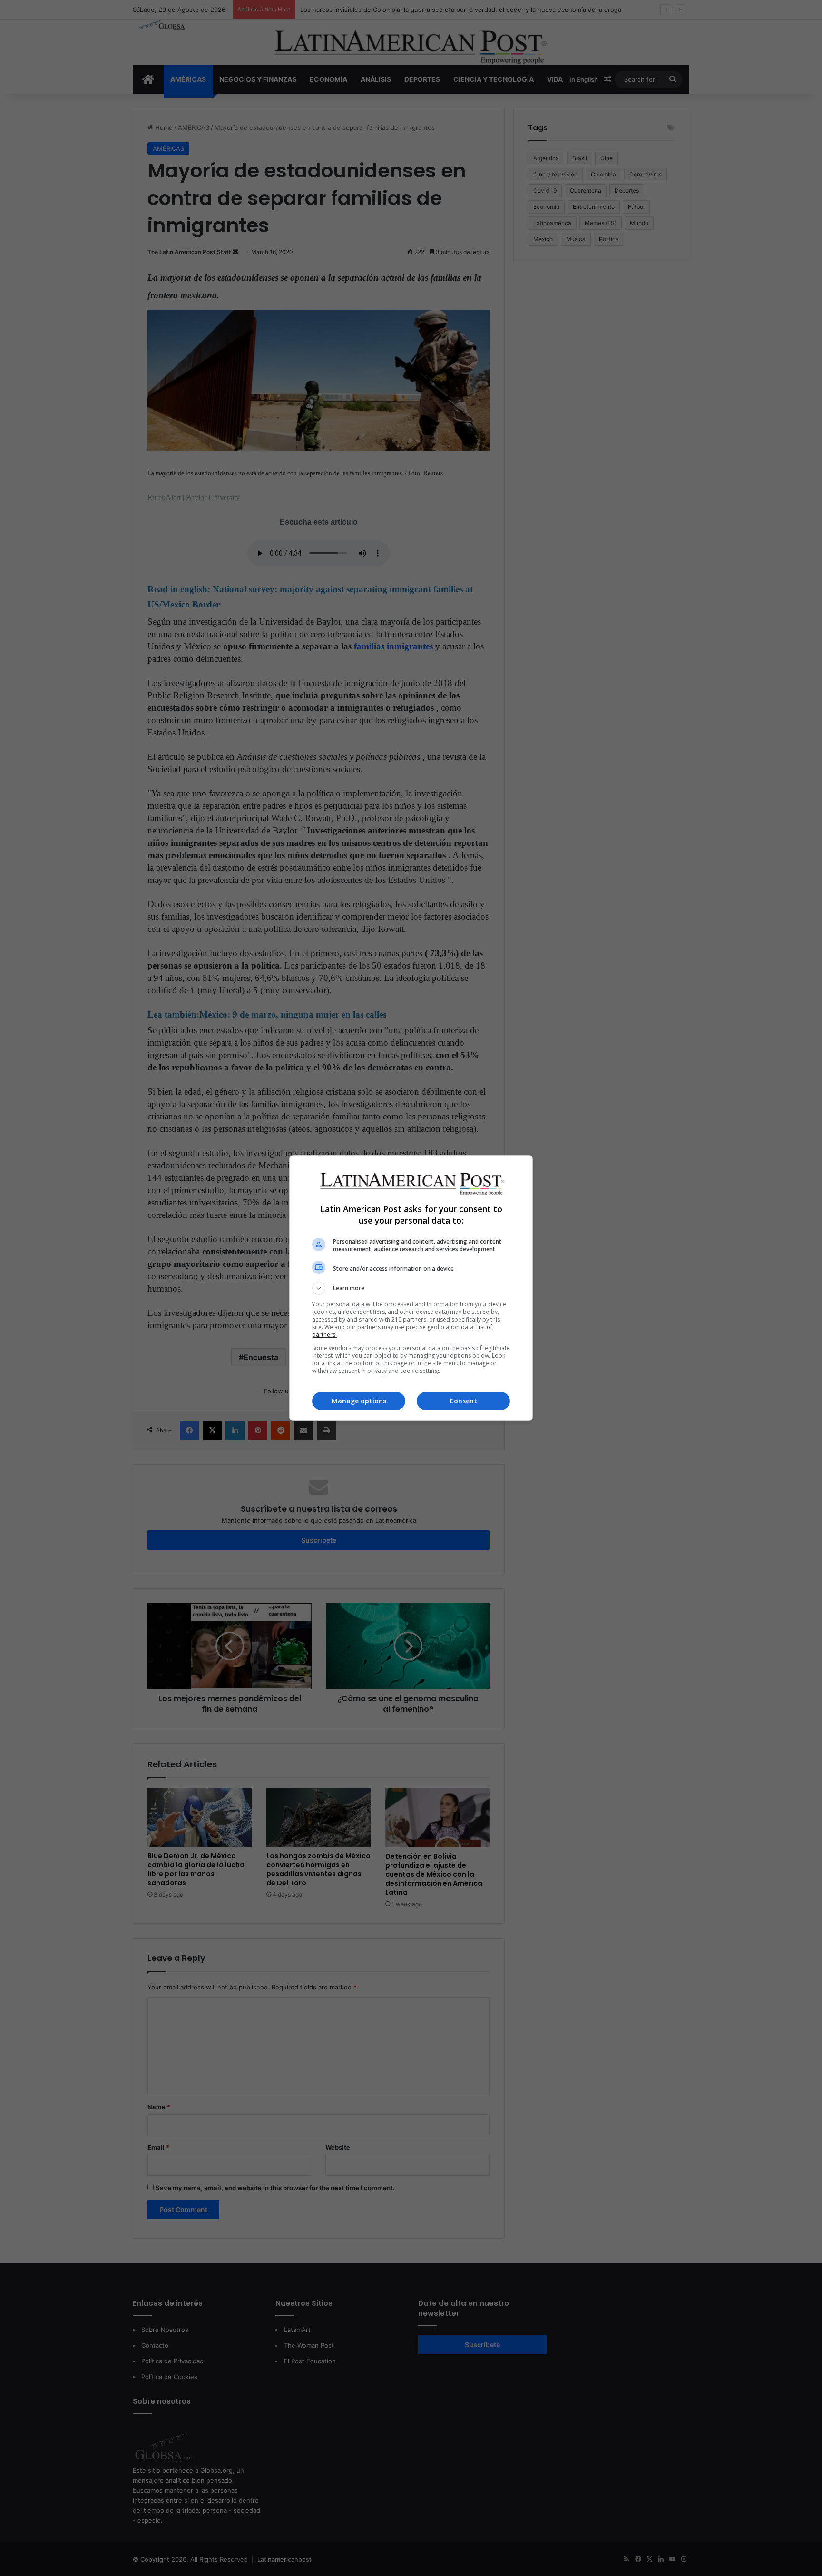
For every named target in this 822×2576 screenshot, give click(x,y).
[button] (411, 1288)
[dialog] (411, 1288)
